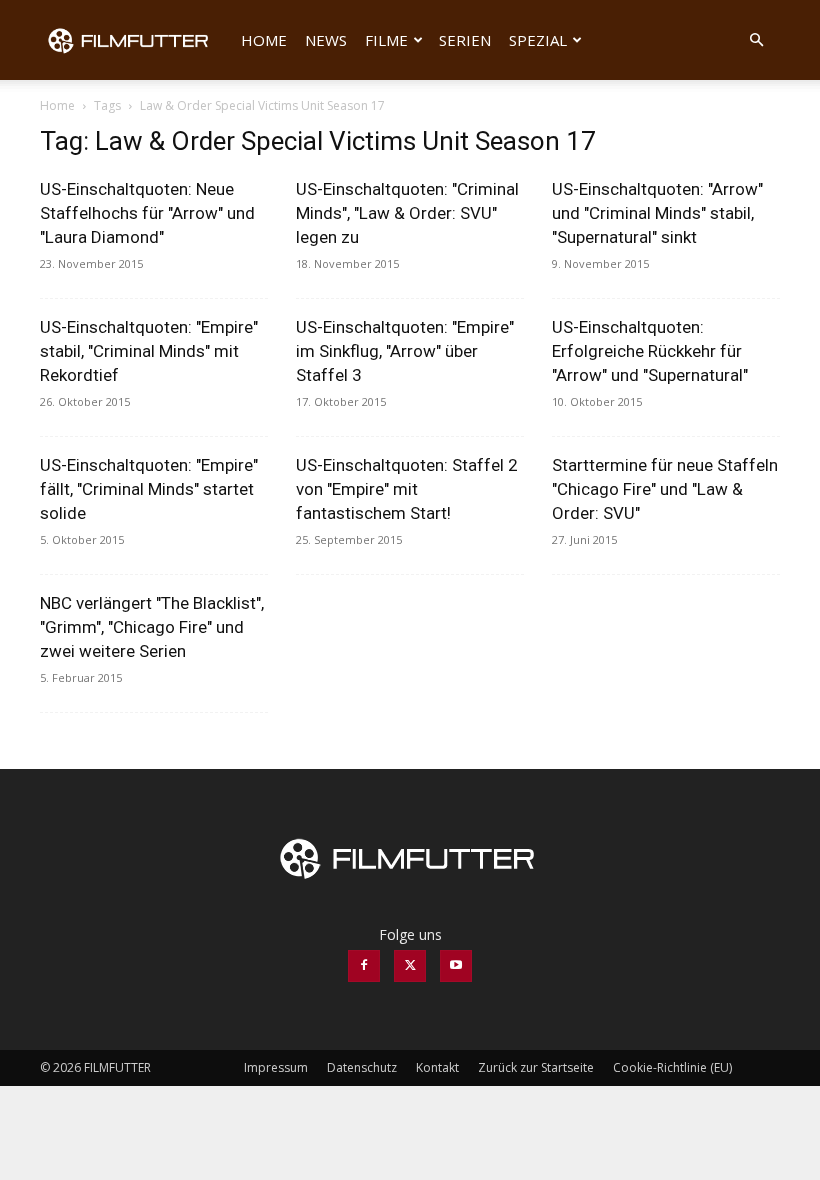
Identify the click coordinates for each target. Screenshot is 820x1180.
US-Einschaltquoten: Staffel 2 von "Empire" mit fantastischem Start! (407, 489)
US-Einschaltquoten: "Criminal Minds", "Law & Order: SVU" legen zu (407, 213)
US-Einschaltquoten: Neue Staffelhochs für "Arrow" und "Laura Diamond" (147, 213)
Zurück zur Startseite (536, 1067)
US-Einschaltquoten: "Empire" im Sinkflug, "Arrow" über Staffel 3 (405, 351)
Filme (386, 40)
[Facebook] (364, 966)
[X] (410, 966)
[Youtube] (456, 966)
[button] (756, 40)
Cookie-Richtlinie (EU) (672, 1067)
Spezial (538, 40)
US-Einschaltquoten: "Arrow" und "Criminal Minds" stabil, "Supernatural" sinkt (657, 213)
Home (264, 40)
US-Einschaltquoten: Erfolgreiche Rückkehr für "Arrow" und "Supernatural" (650, 351)
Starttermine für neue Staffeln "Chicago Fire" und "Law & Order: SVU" (665, 489)
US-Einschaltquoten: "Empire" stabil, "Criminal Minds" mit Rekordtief (149, 351)
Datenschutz (362, 1067)
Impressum (276, 1067)
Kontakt (437, 1067)
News (326, 40)
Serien (465, 40)
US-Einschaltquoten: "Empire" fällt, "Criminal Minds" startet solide (149, 489)
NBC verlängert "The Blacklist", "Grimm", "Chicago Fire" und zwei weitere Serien (152, 627)
